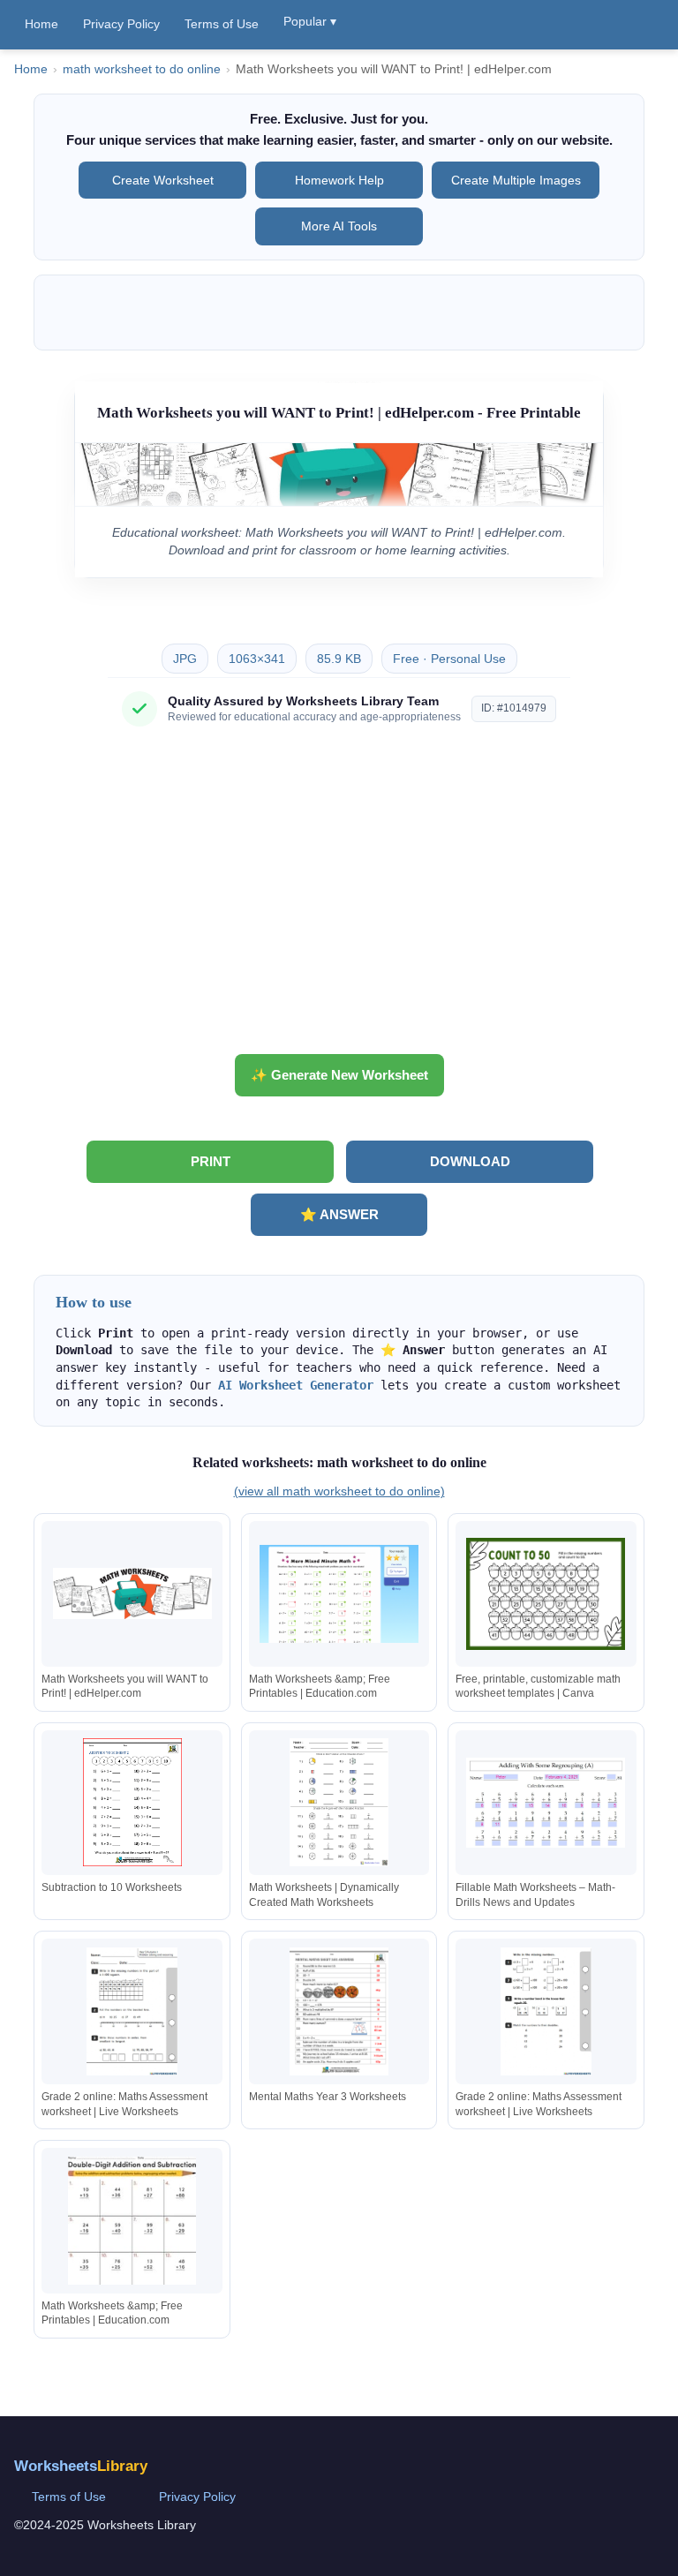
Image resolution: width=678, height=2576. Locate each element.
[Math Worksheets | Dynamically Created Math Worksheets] (339, 1802)
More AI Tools (339, 226)
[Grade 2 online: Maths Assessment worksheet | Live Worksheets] (132, 2011)
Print (211, 1161)
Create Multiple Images (516, 180)
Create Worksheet (163, 180)
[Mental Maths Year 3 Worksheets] (339, 2011)
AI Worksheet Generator (296, 1385)
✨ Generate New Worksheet (339, 1075)
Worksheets (81, 2466)
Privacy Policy (121, 24)
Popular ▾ (310, 21)
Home (41, 24)
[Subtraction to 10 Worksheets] (132, 1802)
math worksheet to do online (142, 69)
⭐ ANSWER (339, 1214)
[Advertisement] (339, 897)
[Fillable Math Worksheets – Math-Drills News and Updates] (546, 1802)
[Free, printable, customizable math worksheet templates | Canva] (546, 1594)
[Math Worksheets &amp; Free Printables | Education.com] (339, 1594)
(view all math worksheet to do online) (339, 1491)
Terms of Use (222, 24)
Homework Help (339, 180)
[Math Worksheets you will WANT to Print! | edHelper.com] (132, 1594)
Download (470, 1161)
